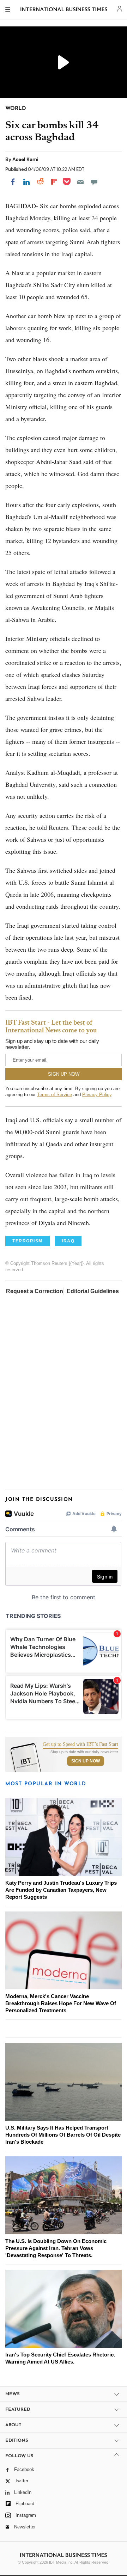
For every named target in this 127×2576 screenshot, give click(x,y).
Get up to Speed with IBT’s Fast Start (80, 1744)
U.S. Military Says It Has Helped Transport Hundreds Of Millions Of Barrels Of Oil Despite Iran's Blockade (63, 2135)
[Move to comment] (94, 182)
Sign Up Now (86, 1761)
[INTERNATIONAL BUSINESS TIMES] (64, 11)
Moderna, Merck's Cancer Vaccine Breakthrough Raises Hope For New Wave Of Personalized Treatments (61, 2003)
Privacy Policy (97, 1095)
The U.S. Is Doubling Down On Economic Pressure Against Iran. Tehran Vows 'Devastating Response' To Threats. (56, 2248)
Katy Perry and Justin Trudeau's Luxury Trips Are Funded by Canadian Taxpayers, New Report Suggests (61, 1890)
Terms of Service (55, 1095)
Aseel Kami (25, 159)
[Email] (80, 182)
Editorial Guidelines (93, 1291)
